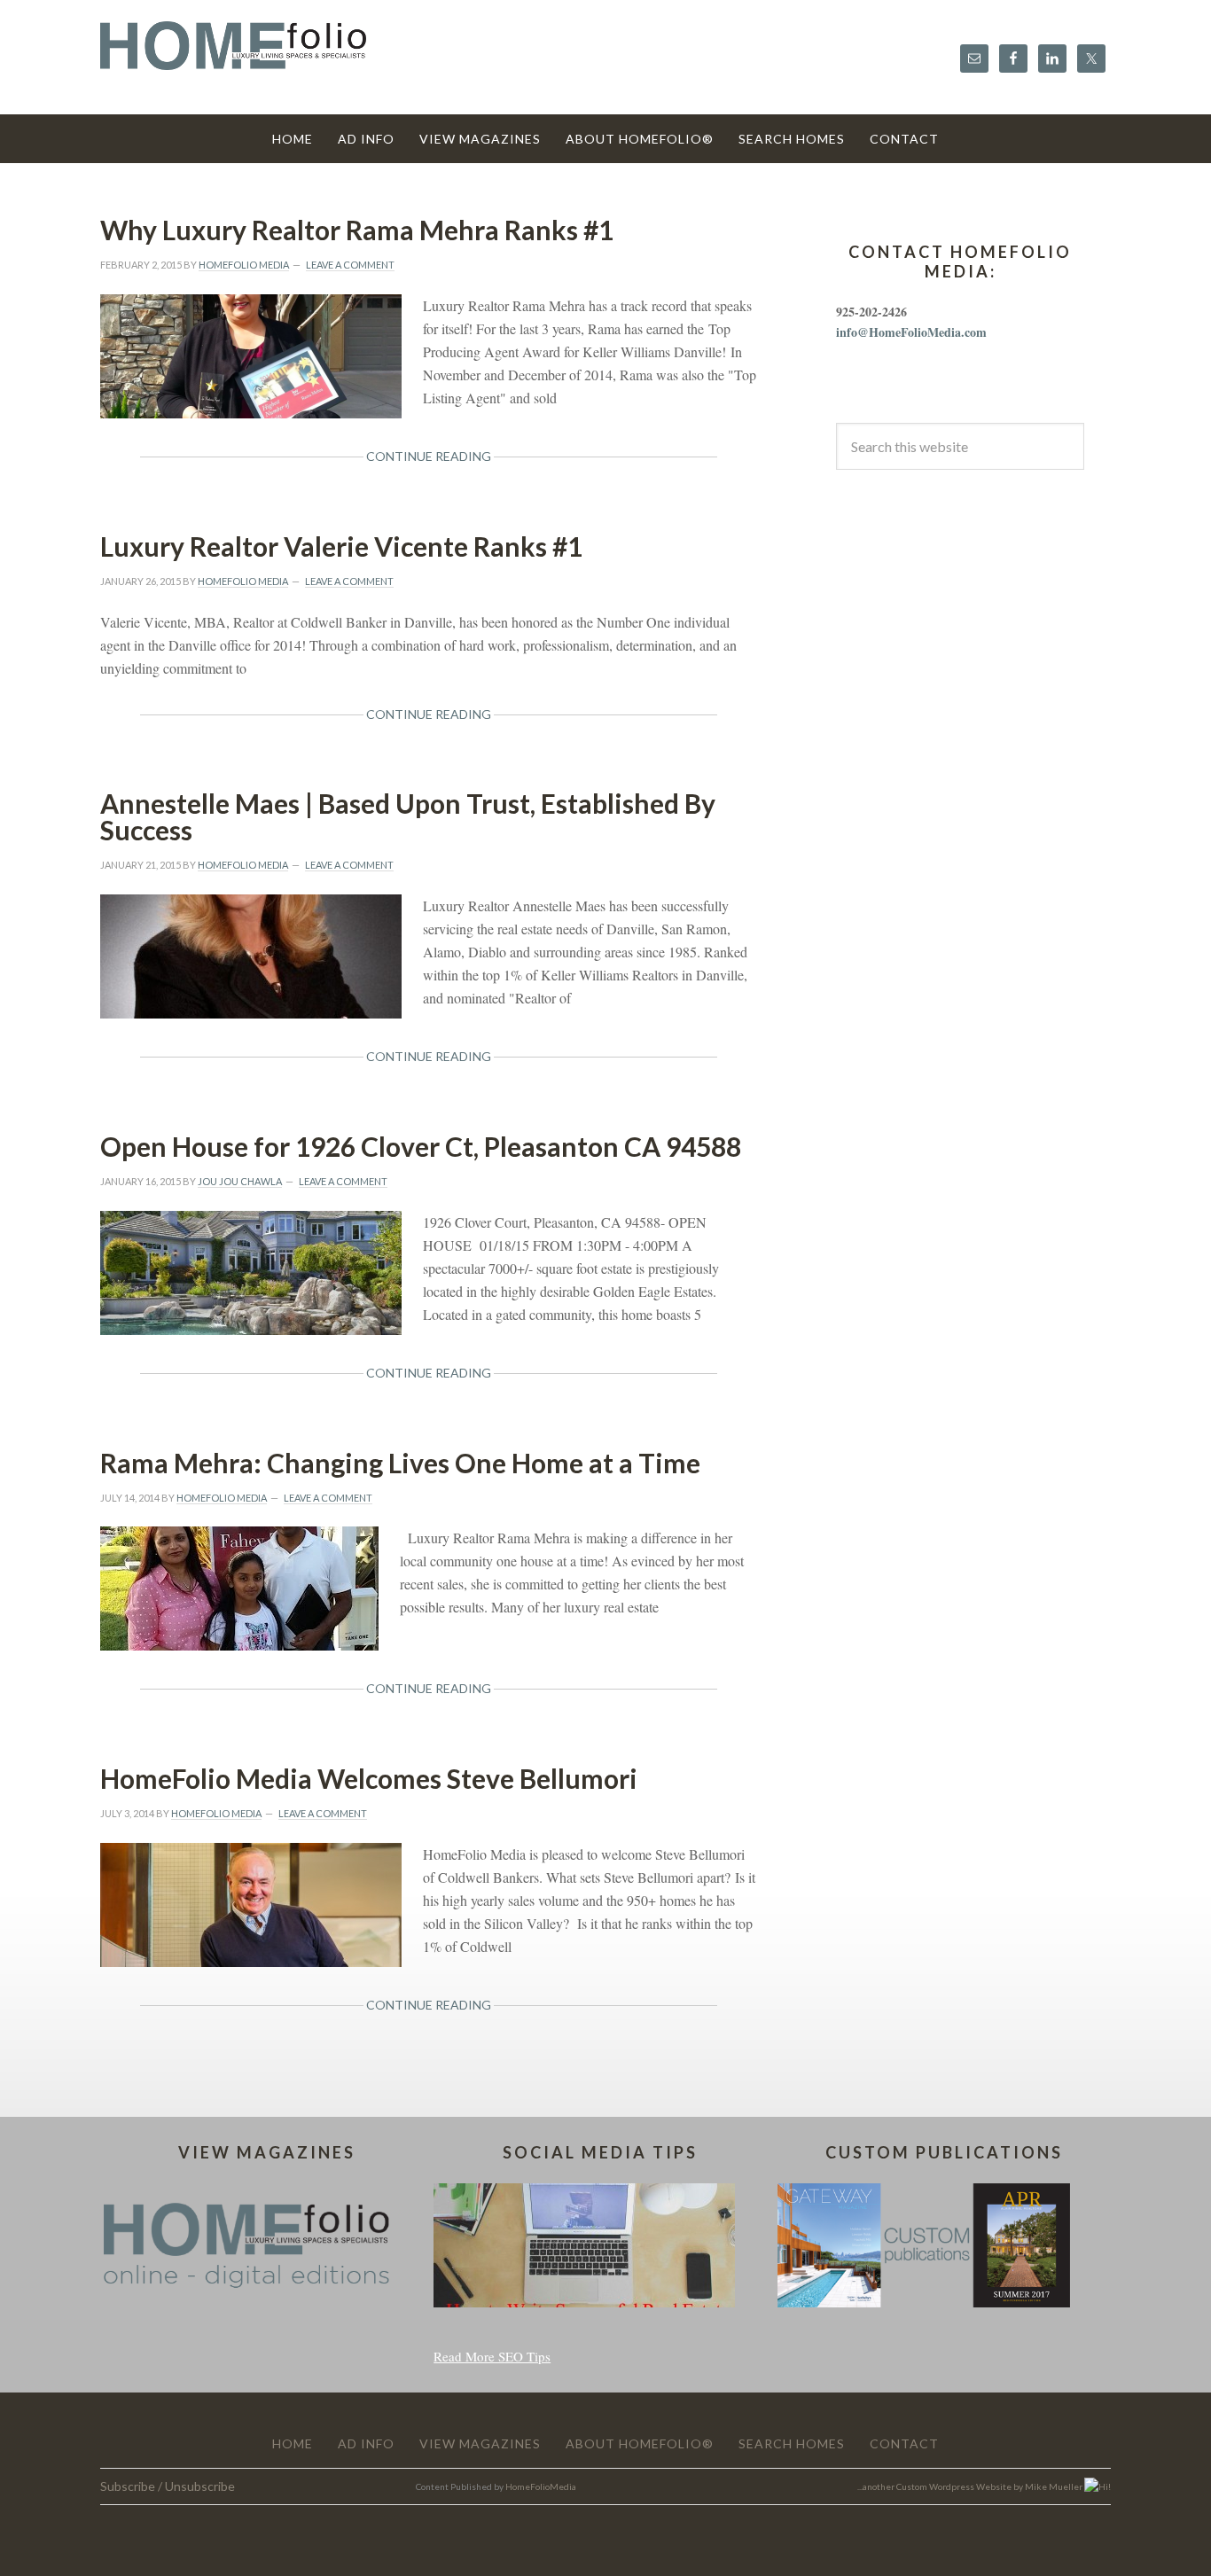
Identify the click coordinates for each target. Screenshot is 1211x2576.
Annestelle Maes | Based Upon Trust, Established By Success (408, 816)
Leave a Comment (350, 265)
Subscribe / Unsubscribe (168, 2486)
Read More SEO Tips (492, 2356)
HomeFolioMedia (541, 2486)
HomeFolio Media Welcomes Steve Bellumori (369, 1778)
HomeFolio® (233, 56)
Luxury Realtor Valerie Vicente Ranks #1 (341, 546)
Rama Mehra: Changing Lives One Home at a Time (400, 1463)
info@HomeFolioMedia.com (911, 332)
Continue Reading (429, 456)
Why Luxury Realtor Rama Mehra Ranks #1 (357, 230)
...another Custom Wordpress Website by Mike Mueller (971, 2486)
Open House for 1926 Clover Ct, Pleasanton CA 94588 (421, 1146)
